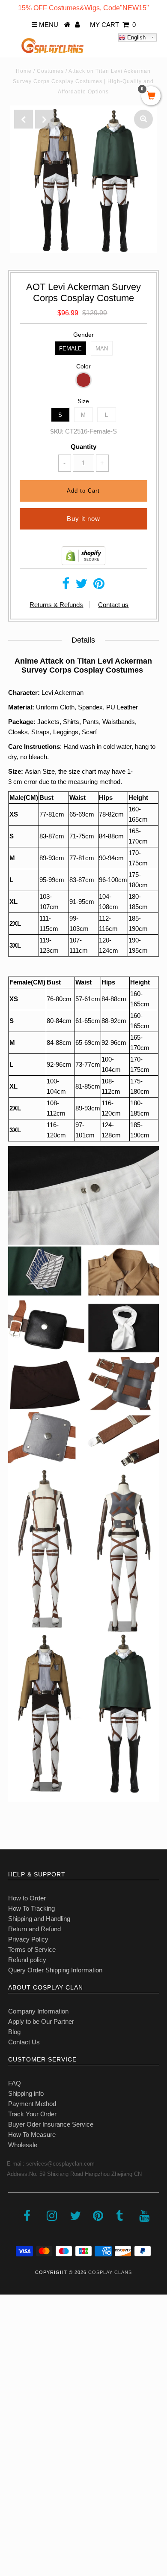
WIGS (13, 2438)
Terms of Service (32, 1949)
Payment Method (32, 2104)
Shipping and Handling (39, 1919)
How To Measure (32, 2135)
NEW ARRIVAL (26, 2344)
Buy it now (83, 519)
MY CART (113, 25)
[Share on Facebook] (66, 586)
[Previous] (24, 119)
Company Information (38, 2011)
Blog (14, 2032)
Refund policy (27, 1960)
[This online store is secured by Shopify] (83, 563)
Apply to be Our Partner (41, 2021)
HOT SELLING (25, 2363)
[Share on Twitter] (81, 586)
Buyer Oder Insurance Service (51, 2124)
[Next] (45, 119)
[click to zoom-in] (143, 119)
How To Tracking (31, 1908)
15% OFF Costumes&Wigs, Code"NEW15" (83, 8)
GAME (14, 2401)
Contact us (113, 605)
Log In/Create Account (43, 2514)
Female (70, 349)
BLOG (13, 2476)
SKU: (57, 432)
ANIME (15, 2382)
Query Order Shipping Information (55, 1970)
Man (102, 349)
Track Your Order (32, 2114)
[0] (151, 96)
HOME (14, 2325)
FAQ (15, 2083)
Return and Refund (34, 1929)
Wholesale (23, 2145)
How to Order (27, 1898)
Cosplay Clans (110, 2272)
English (136, 37)
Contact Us (24, 2042)
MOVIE (15, 2419)
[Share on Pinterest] (99, 586)
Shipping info (26, 2093)
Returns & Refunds (56, 605)
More (12, 2495)
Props (13, 2457)
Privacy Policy (28, 1939)
